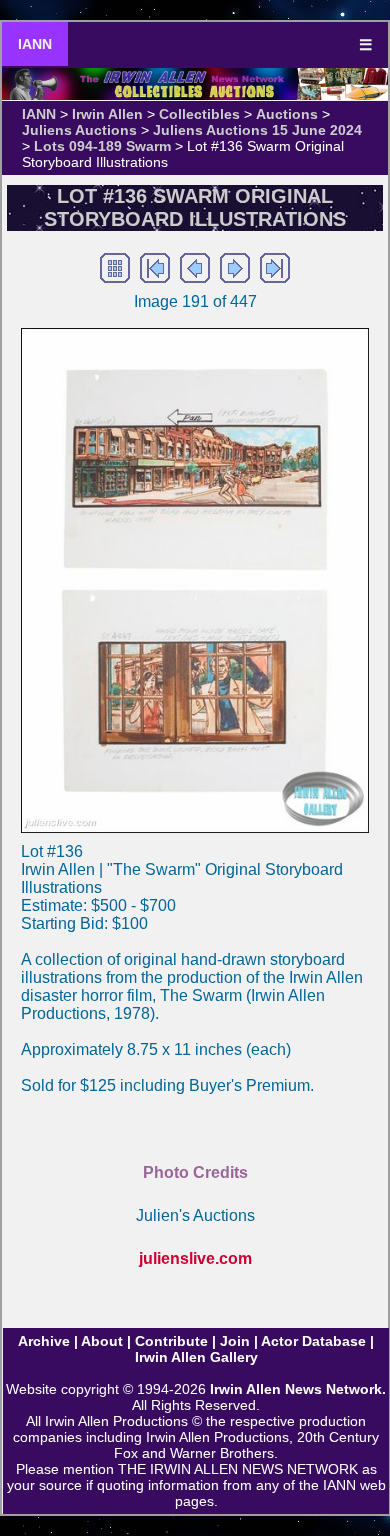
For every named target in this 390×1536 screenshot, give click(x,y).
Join (235, 1341)
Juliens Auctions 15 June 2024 (257, 130)
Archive (44, 1341)
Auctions (287, 114)
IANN (35, 44)
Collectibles (199, 114)
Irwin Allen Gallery (196, 1357)
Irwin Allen (107, 114)
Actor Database (313, 1341)
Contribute (171, 1341)
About (102, 1341)
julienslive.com (195, 1258)
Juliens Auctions (79, 130)
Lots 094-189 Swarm (102, 146)
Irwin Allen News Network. (298, 1389)
